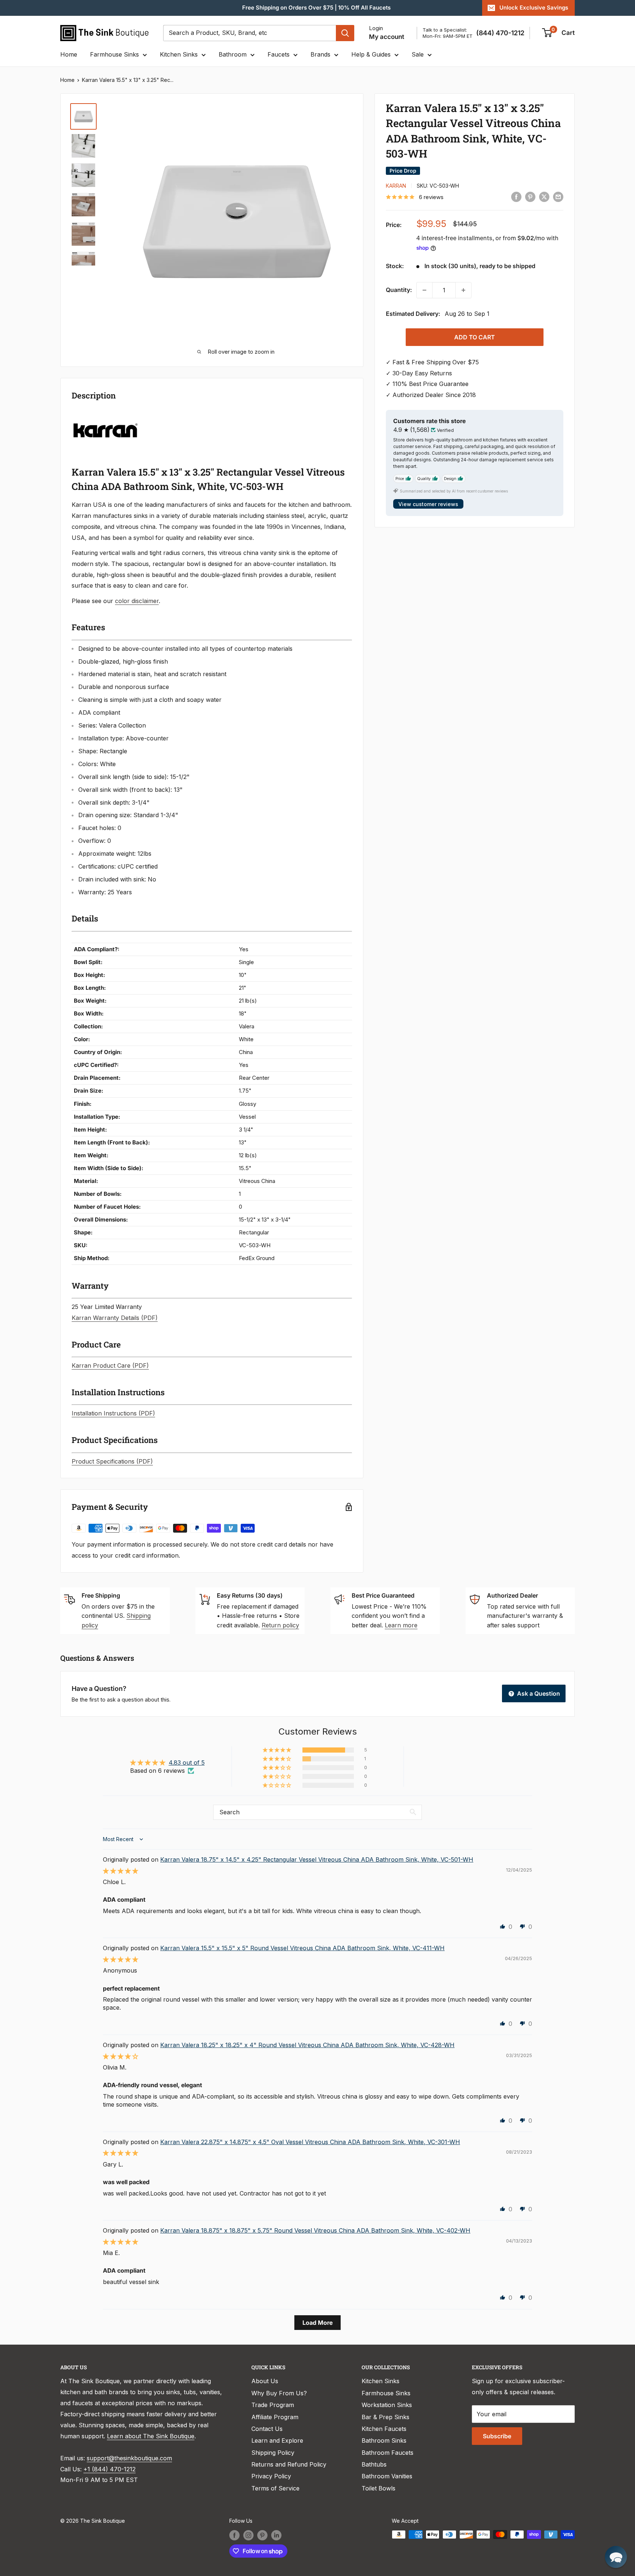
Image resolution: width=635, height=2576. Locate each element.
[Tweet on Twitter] (544, 196)
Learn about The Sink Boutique (151, 2436)
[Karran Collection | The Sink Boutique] (105, 415)
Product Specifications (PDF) (112, 1461)
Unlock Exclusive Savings (534, 8)
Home (69, 54)
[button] (277, 1750)
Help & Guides (371, 54)
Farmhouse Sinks (114, 54)
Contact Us (267, 2429)
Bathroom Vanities (387, 2476)
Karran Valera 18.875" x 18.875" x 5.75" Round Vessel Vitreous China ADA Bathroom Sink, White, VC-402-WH (315, 2230)
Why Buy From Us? (279, 2393)
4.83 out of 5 (187, 1763)
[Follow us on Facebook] (234, 2535)
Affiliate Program (275, 2417)
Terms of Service (275, 2488)
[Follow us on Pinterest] (262, 2535)
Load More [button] (317, 2323)
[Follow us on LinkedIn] (276, 2535)
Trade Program (273, 2405)
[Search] (345, 33)
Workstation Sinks (387, 2405)
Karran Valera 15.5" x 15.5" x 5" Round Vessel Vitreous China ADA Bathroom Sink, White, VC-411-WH (302, 1948)
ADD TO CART (475, 337)
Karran (396, 186)
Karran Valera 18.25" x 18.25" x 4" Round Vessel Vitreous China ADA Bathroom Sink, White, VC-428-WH (307, 2045)
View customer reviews (428, 504)
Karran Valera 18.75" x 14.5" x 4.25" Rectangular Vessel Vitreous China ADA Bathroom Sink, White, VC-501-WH (317, 1859)
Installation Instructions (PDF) (113, 1413)
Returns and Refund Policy (289, 2464)
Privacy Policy (271, 2476)
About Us (265, 2381)
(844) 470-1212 (500, 33)
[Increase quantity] (463, 290)
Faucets (279, 54)
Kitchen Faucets (384, 2429)
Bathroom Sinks (384, 2440)
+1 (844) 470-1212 (110, 2469)
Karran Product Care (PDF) (110, 1365)
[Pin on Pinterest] (530, 196)
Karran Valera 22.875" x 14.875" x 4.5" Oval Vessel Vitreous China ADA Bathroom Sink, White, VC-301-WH (310, 2142)
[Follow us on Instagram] (248, 2535)
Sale (418, 54)
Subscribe (497, 2436)
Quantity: (399, 290)
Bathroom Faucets (388, 2453)
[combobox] (250, 33)
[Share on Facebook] (516, 196)
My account (387, 37)
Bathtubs (374, 2464)
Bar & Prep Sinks (385, 2417)
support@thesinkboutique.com (129, 2458)
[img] (121, 1871)
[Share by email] (558, 196)
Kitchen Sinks (179, 54)
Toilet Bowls (379, 2488)
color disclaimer (137, 601)
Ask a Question (538, 1693)
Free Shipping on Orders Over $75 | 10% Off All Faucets (316, 8)
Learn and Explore (277, 2440)
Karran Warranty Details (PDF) (115, 1318)
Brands (320, 54)
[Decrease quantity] (424, 290)
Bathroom (233, 54)
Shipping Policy (273, 2453)
